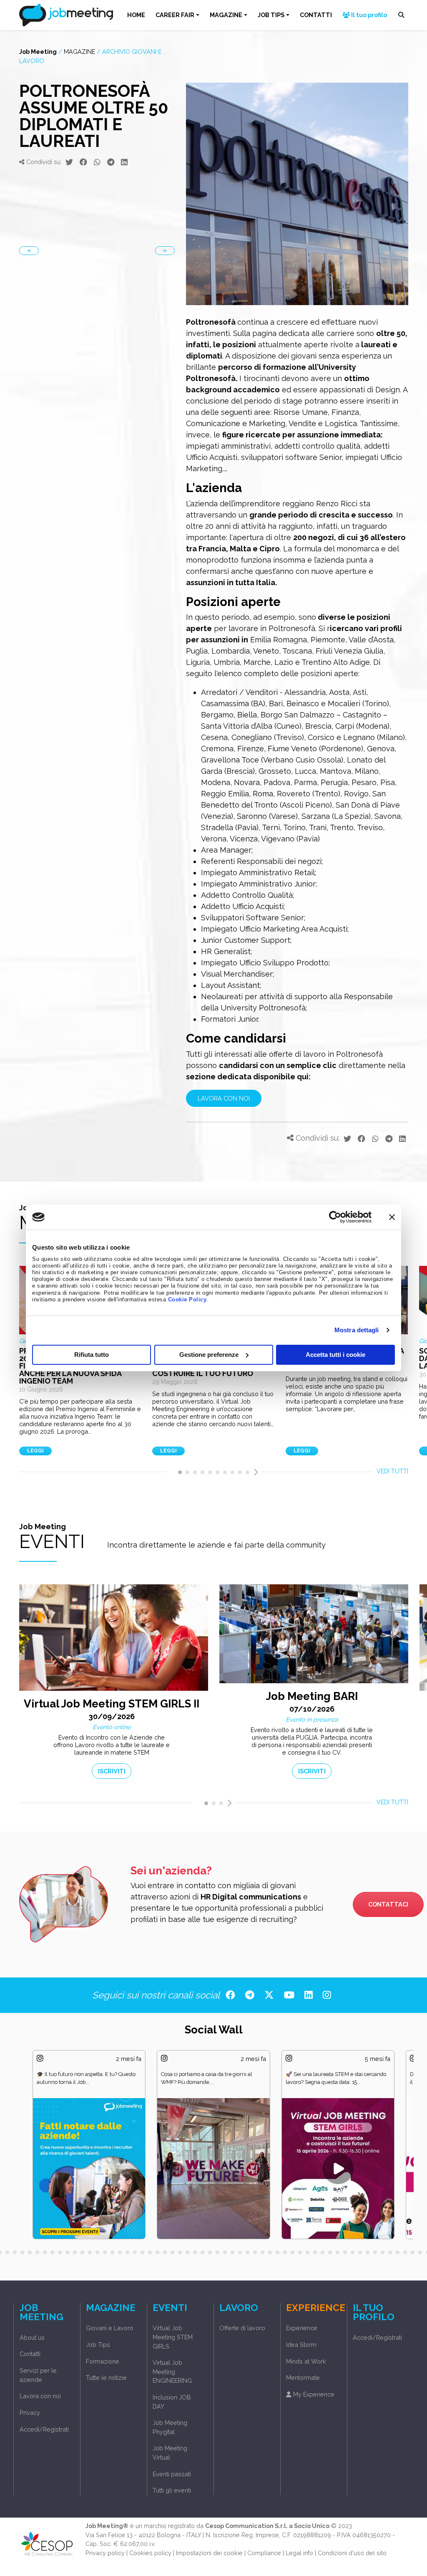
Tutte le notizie (106, 2375)
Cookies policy (150, 2551)
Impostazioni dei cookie (209, 2551)
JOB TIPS (271, 15)
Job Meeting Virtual (170, 2451)
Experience (302, 2326)
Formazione (103, 2359)
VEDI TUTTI (392, 1471)
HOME (136, 15)
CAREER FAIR (175, 15)
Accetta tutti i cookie (335, 1355)
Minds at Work (306, 2359)
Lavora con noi (40, 2394)
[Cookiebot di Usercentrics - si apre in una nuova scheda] (335, 1217)
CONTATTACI (388, 1903)
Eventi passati (172, 2472)
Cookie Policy (187, 1300)
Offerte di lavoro (242, 2326)
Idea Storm (301, 2342)
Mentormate (303, 2375)
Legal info (299, 2551)
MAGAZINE (226, 15)
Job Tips (98, 2342)
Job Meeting (38, 52)
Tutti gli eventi (172, 2488)
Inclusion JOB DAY (172, 2400)
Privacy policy (105, 2551)
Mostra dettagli (357, 1330)
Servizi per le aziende (38, 2373)
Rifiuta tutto (92, 1355)
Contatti (30, 2352)
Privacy (30, 2411)
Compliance (264, 2551)
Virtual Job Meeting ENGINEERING (172, 2369)
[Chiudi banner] (392, 1217)
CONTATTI (316, 15)
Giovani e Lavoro (110, 2326)
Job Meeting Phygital (170, 2425)
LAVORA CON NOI (224, 1098)
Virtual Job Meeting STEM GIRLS (173, 2335)
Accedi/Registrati (44, 2427)
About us (32, 2335)
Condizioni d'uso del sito (352, 2551)
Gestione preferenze (209, 1355)
